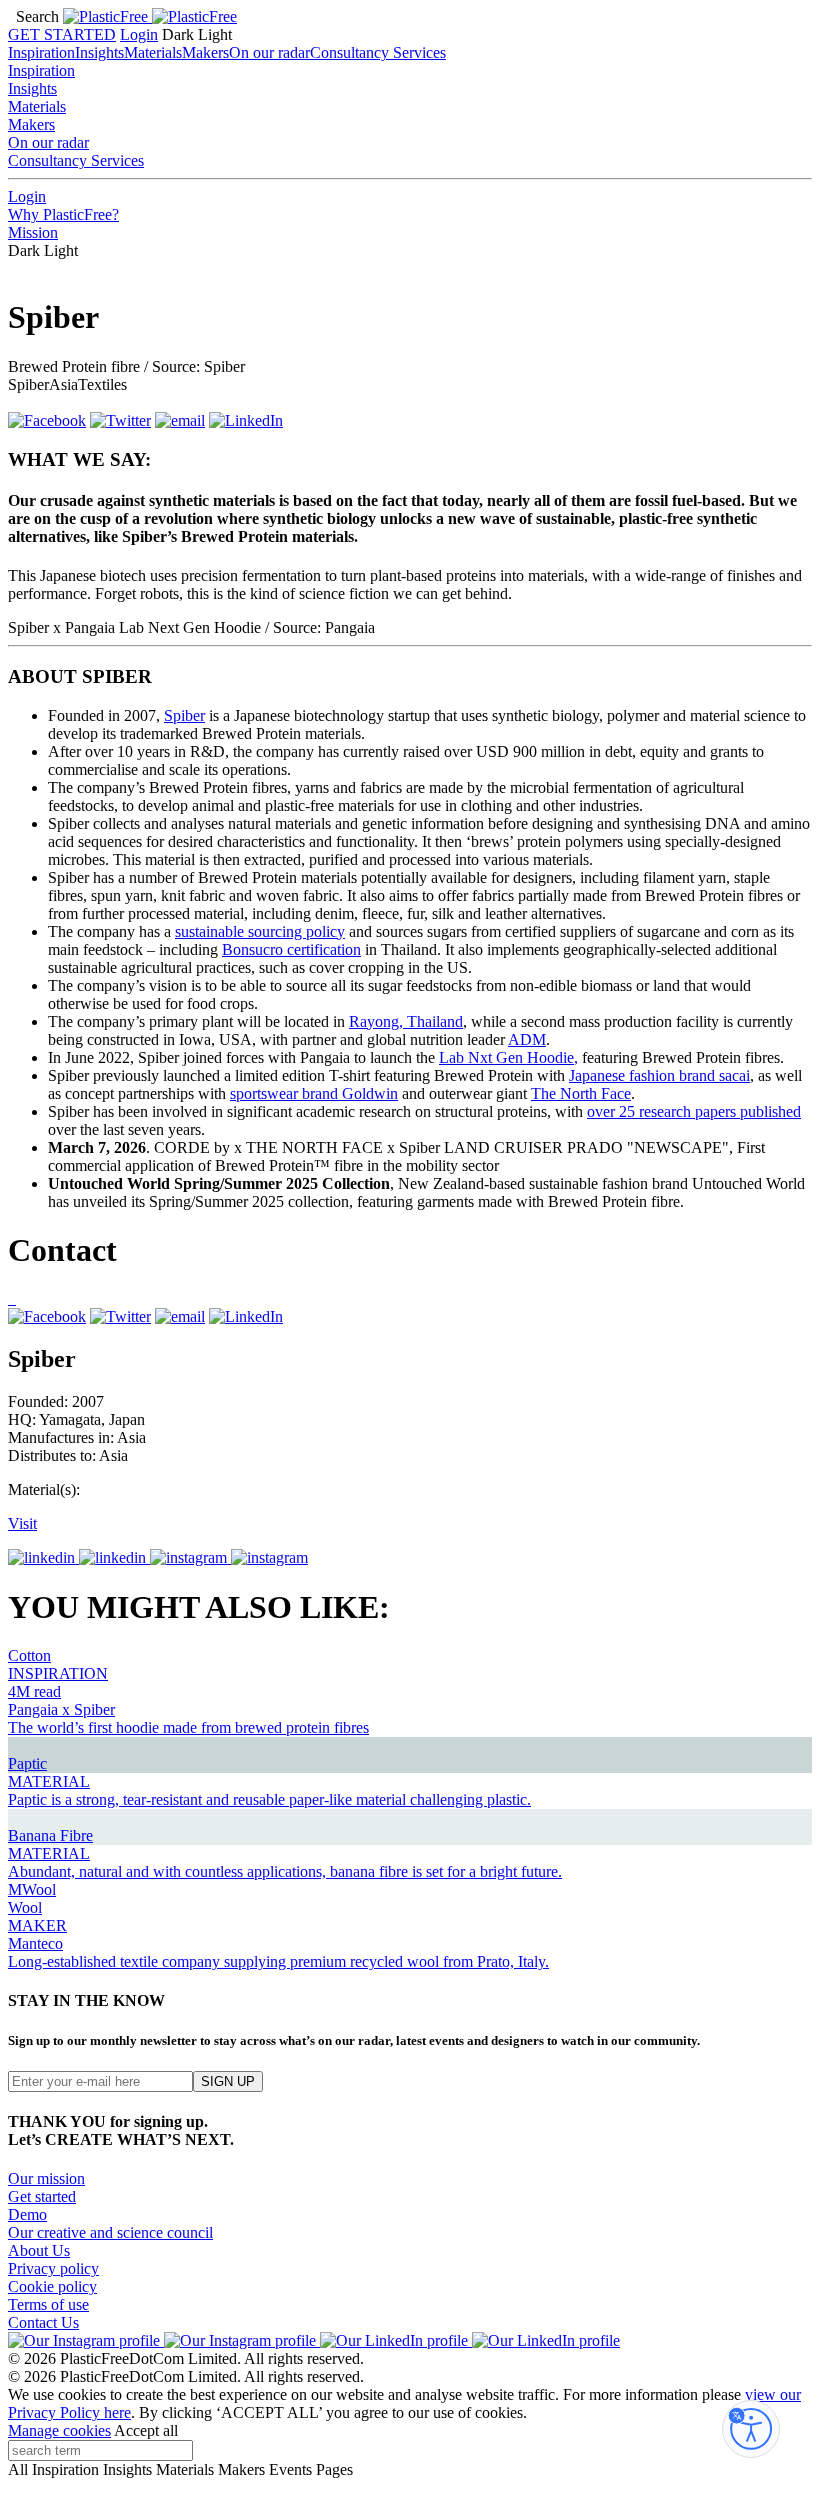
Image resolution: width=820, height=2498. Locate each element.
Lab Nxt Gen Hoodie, (508, 1057)
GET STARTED (62, 34)
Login (139, 34)
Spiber (184, 715)
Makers (205, 52)
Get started (42, 2196)
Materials (153, 52)
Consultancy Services (378, 52)
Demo (27, 2214)
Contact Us (43, 2322)
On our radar (269, 52)
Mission (33, 232)
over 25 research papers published (694, 1111)
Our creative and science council (110, 2232)
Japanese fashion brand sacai (659, 1075)
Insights (99, 52)
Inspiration (41, 52)
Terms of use (48, 2304)
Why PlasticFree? (63, 214)
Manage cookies (59, 2430)
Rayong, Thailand (406, 1021)
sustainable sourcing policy (260, 931)
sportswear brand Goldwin (314, 1093)
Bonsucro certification (291, 949)
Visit (22, 1523)
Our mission (46, 2178)
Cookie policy (52, 2286)
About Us (39, 2250)
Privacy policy (53, 2268)
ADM (527, 1039)
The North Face (581, 1093)
